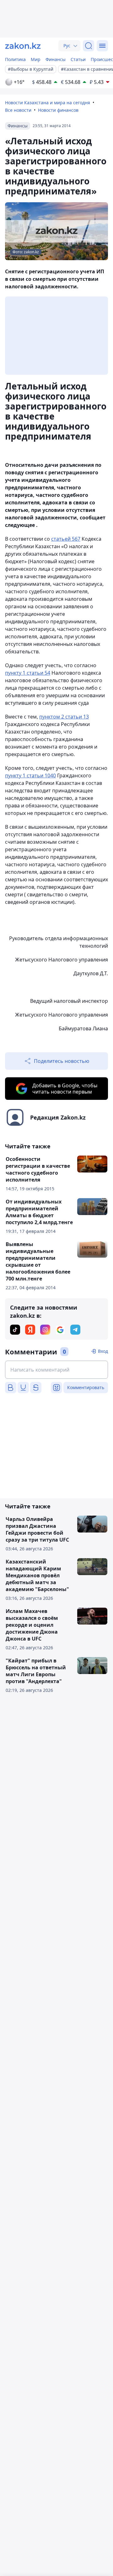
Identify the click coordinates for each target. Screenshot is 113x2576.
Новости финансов (58, 110)
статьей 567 (66, 539)
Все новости (18, 110)
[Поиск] (89, 46)
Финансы (56, 59)
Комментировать (86, 1387)
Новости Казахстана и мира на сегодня (48, 103)
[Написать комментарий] (56, 1370)
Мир (36, 59)
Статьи (78, 59)
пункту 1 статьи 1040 (30, 775)
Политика (15, 59)
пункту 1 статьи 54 (28, 673)
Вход (103, 1351)
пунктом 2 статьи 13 (64, 717)
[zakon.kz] (23, 46)
